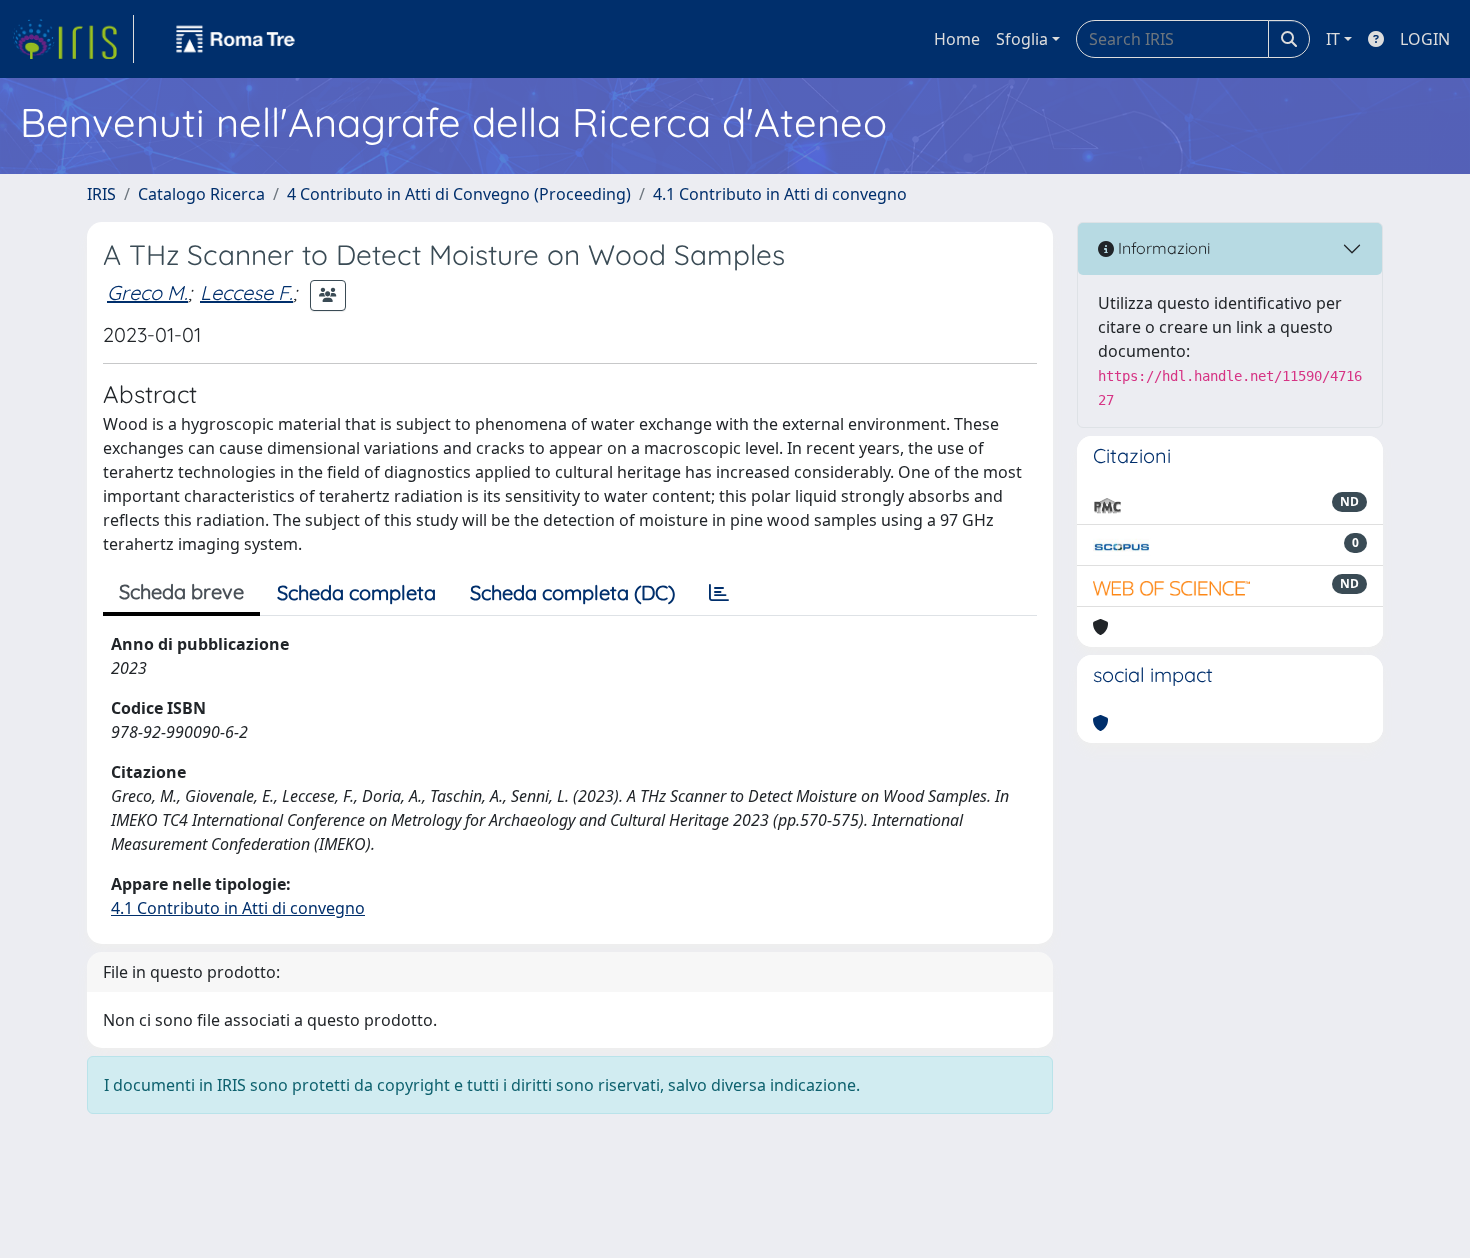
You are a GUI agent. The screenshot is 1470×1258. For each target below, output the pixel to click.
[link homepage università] (236, 39)
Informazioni (1162, 248)
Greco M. (147, 292)
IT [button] (1333, 39)
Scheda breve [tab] (181, 591)
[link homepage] (73, 39)
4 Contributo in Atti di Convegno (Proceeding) (459, 194)
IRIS (101, 194)
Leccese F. (246, 292)
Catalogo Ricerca (201, 194)
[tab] (719, 593)
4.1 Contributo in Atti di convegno (780, 194)
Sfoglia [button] (1022, 39)
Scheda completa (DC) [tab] (572, 592)
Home (957, 39)
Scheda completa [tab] (356, 592)
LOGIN (1425, 39)
